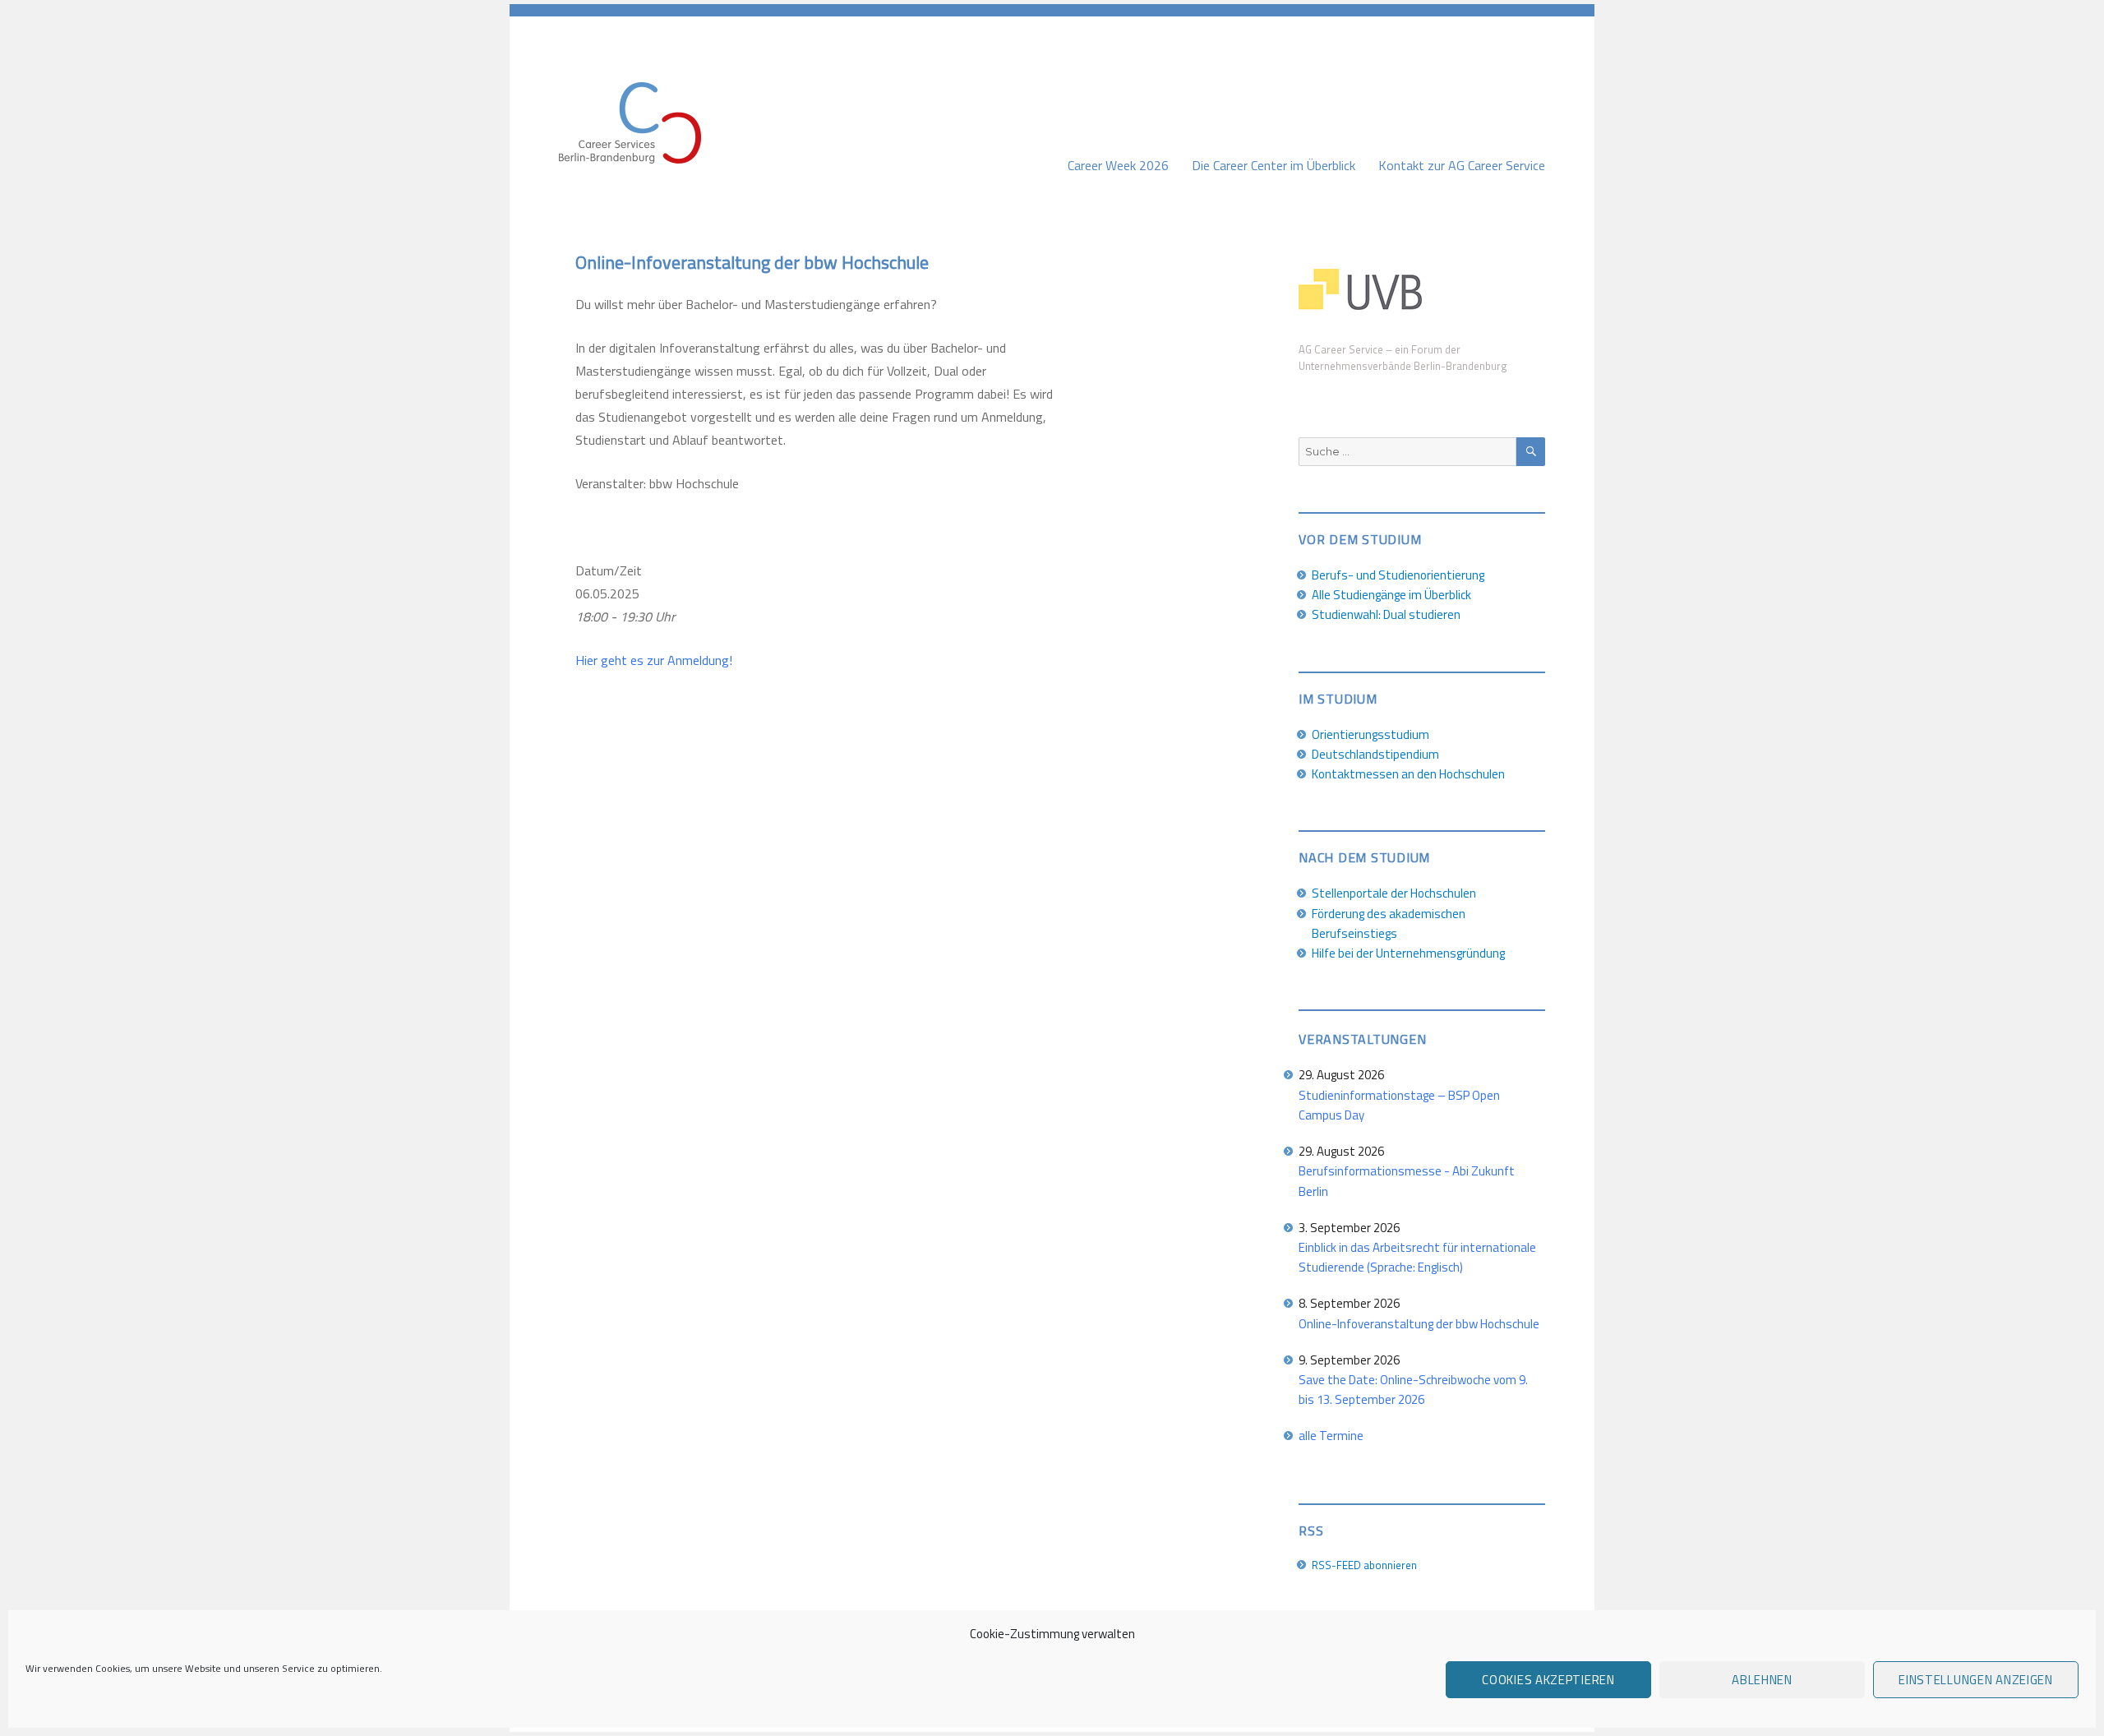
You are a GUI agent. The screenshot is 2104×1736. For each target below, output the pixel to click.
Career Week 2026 (1118, 165)
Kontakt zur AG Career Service (1462, 165)
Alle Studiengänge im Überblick (1391, 595)
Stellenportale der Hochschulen (1394, 893)
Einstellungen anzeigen (1975, 1680)
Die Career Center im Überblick (1273, 165)
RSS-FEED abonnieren (1364, 1565)
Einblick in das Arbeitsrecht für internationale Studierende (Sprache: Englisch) (1417, 1257)
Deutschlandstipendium (1375, 754)
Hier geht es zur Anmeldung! (654, 660)
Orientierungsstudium (1370, 734)
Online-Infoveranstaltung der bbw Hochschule (1419, 1324)
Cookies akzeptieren (1548, 1680)
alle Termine (1331, 1436)
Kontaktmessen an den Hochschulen (1408, 774)
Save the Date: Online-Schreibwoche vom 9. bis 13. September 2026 (1413, 1390)
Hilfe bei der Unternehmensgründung (1408, 953)
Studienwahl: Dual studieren (1386, 614)
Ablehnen (1762, 1680)
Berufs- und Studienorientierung (1398, 575)
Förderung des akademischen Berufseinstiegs (1389, 923)
